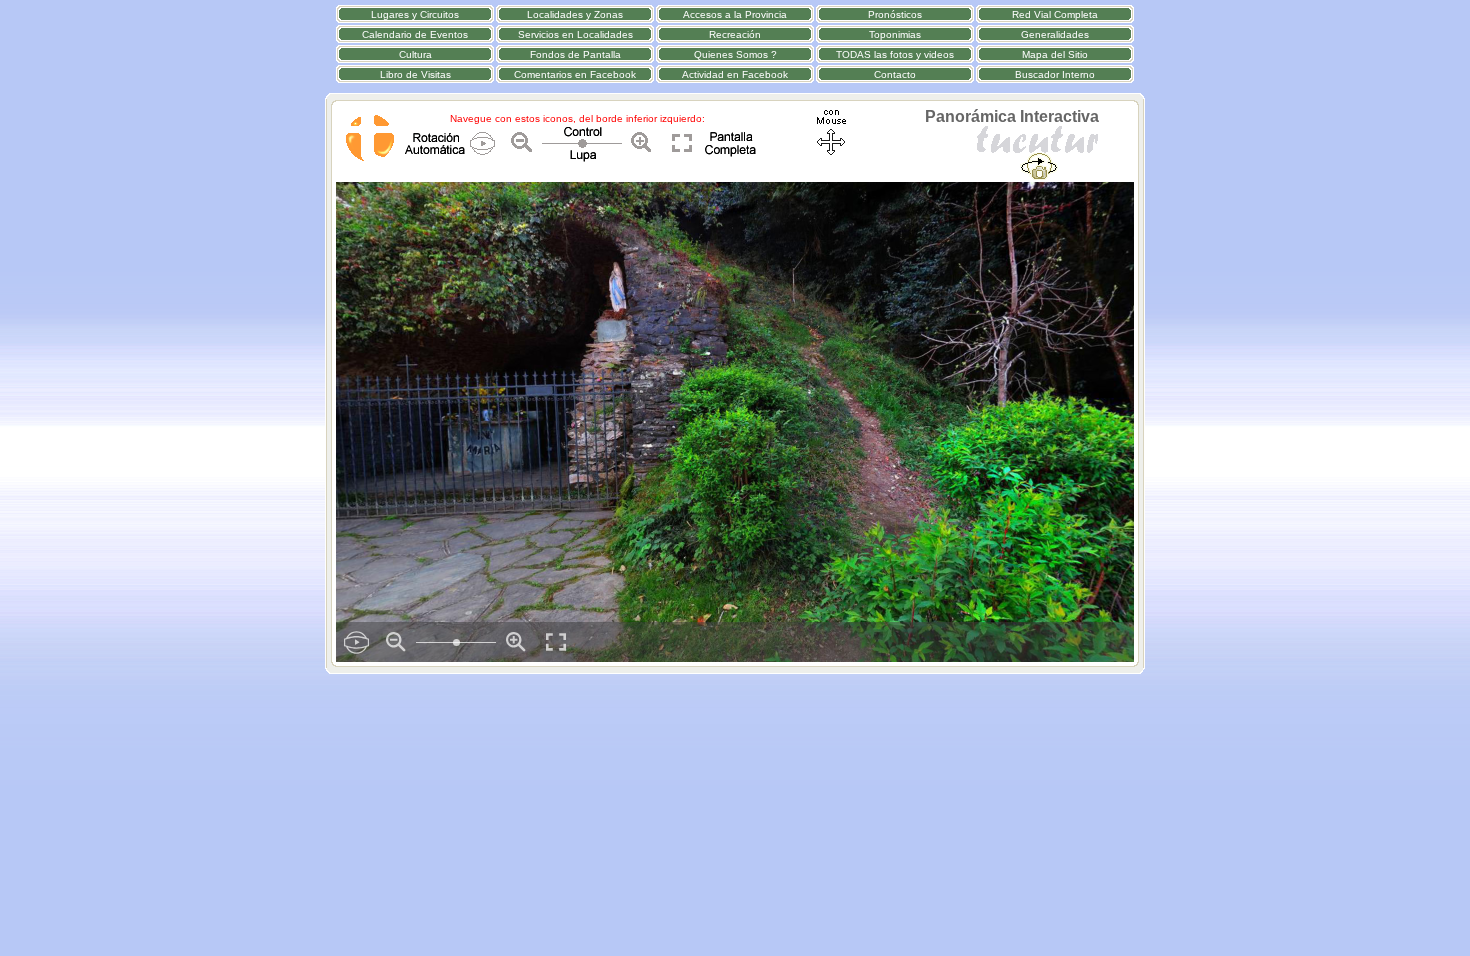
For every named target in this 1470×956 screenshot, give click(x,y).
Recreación (735, 34)
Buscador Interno (1055, 74)
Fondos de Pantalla (575, 54)
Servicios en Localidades (575, 34)
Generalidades (1055, 34)
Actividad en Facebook (735, 74)
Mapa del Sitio (1055, 54)
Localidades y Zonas (575, 14)
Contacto (895, 74)
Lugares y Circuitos (415, 14)
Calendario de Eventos (415, 34)
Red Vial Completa (1055, 14)
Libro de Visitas (415, 74)
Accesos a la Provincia (735, 14)
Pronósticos (895, 14)
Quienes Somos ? (735, 54)
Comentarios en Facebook (575, 74)
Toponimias (895, 34)
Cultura (415, 54)
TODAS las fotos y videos (895, 54)
